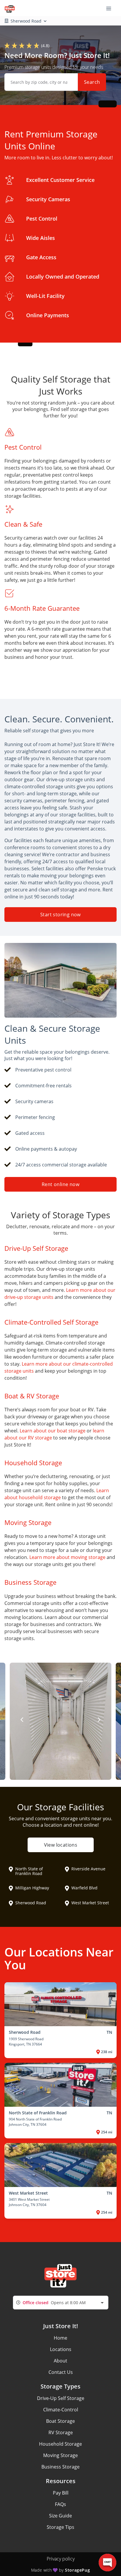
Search (92, 82)
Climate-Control (61, 2410)
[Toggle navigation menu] (111, 8)
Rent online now (60, 1184)
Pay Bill (61, 2493)
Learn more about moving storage (67, 1557)
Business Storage (60, 2467)
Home (60, 2338)
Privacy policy (61, 2559)
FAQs (60, 2504)
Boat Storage (60, 2421)
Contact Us (61, 2372)
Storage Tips (60, 2527)
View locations (60, 1845)
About (60, 2361)
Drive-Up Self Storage (61, 2398)
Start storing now (60, 915)
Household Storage (60, 2444)
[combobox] (61, 2303)
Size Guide (60, 2516)
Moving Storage (60, 2455)
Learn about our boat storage (53, 1431)
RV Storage (61, 2432)
